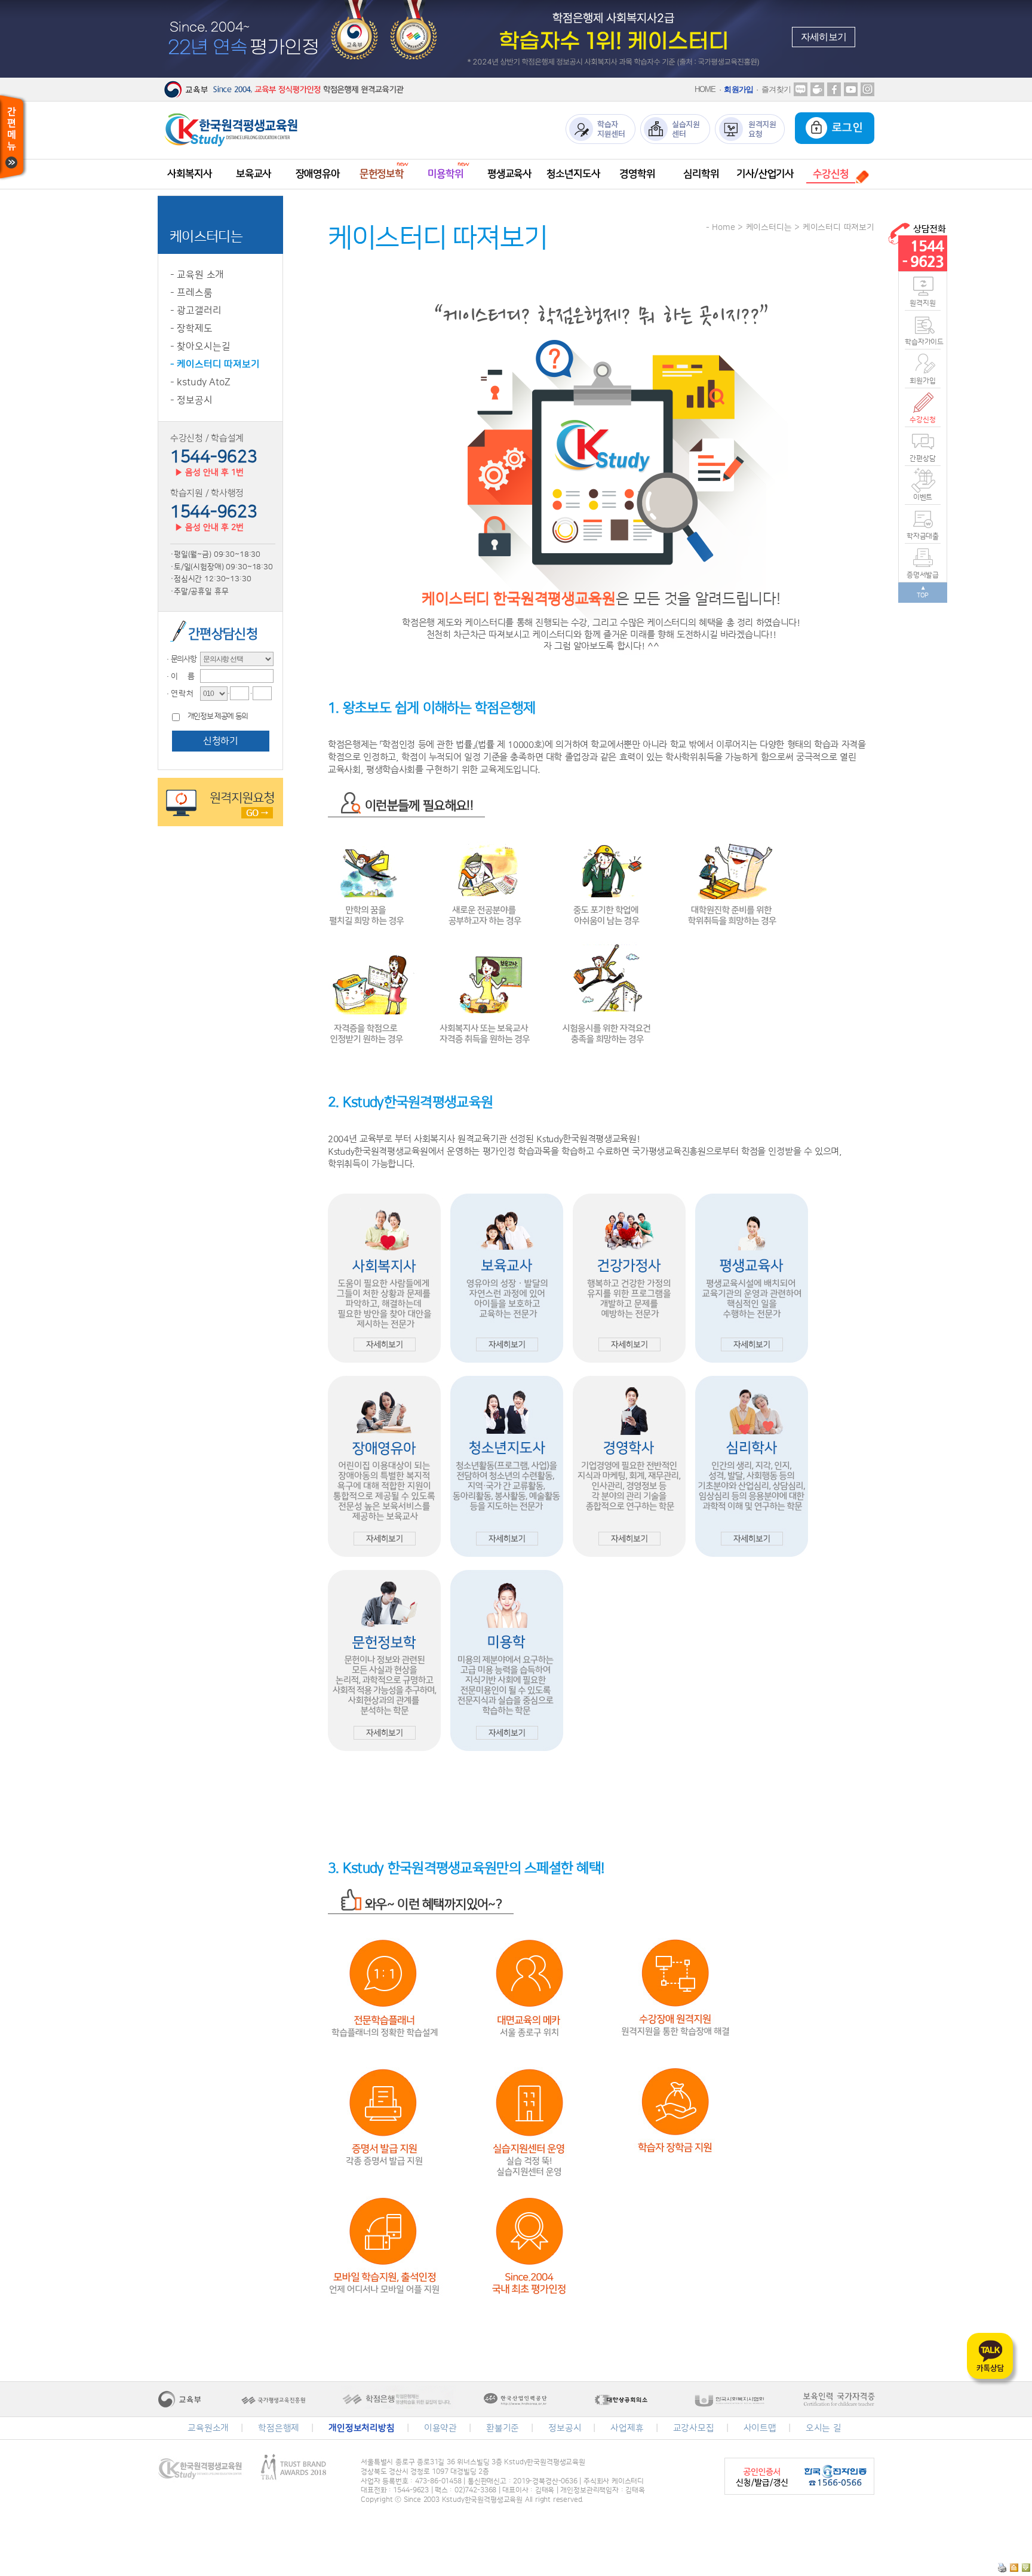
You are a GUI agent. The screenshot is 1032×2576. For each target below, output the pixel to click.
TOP (923, 596)
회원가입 (738, 89)
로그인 (845, 128)
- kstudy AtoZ (200, 382)
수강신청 (922, 420)
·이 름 (179, 676)
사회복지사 (189, 174)
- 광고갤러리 (196, 311)
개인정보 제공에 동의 (218, 717)
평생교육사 (509, 174)
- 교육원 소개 (197, 275)
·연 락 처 (179, 694)
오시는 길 (824, 2428)
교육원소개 (208, 2428)
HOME (705, 89)
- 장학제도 (191, 329)
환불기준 (503, 2428)
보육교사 (254, 174)
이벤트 (923, 497)
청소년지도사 (573, 174)
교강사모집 (694, 2428)
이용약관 (440, 2428)
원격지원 (922, 303)
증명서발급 (923, 575)
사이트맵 (760, 2428)
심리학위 (701, 174)
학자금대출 (923, 536)
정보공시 (565, 2428)
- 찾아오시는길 (200, 346)
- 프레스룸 (191, 293)
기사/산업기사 (765, 174)
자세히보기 (824, 37)
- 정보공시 (191, 400)
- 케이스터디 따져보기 (215, 364)
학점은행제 (279, 2428)
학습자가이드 (923, 342)
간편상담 (922, 459)
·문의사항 (180, 659)
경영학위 (637, 174)
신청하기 (220, 741)
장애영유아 (318, 174)
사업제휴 (627, 2428)
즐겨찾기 (776, 89)
